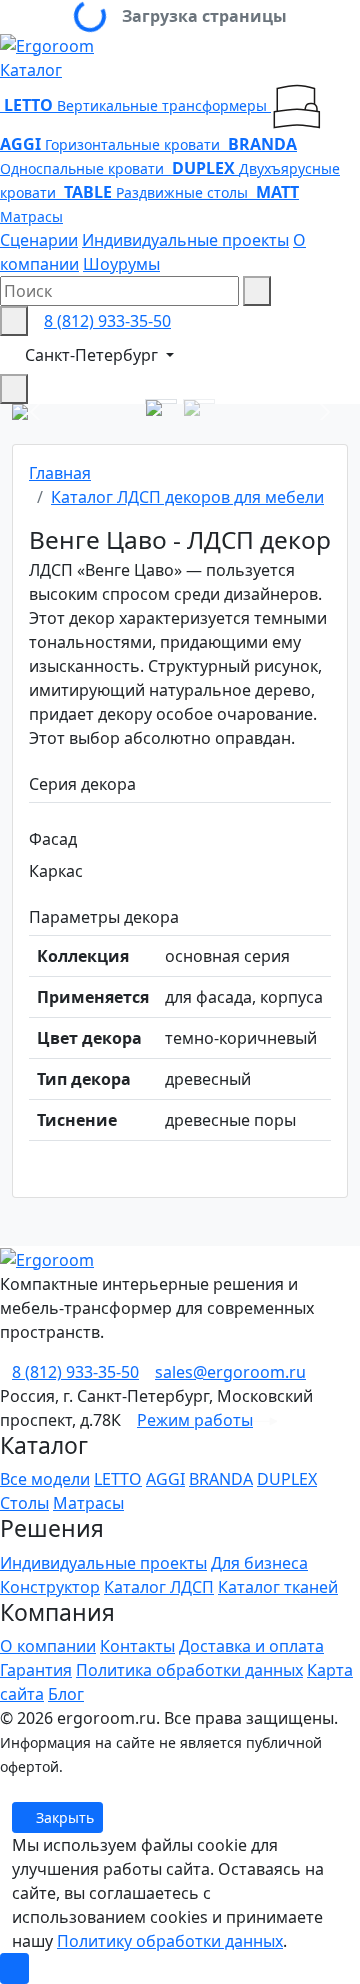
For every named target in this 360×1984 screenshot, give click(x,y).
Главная (60, 473)
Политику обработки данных (170, 1941)
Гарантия (36, 1670)
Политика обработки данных (189, 1670)
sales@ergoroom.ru (230, 1372)
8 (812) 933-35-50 (107, 321)
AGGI (165, 1479)
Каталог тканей (278, 1587)
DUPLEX (287, 1479)
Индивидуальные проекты (185, 240)
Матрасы (88, 1503)
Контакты (137, 1646)
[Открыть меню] (14, 389)
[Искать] (257, 291)
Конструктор (50, 1587)
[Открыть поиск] (14, 321)
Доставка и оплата (251, 1646)
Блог (66, 1694)
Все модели (45, 1479)
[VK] (6, 1790)
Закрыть (63, 1817)
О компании (48, 1646)
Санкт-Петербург (93, 355)
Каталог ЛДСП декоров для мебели (187, 497)
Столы (24, 1503)
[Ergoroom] (47, 44)
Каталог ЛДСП (159, 1587)
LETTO (118, 1479)
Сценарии (39, 240)
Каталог (31, 70)
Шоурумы (121, 264)
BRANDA (221, 1479)
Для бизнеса (259, 1563)
